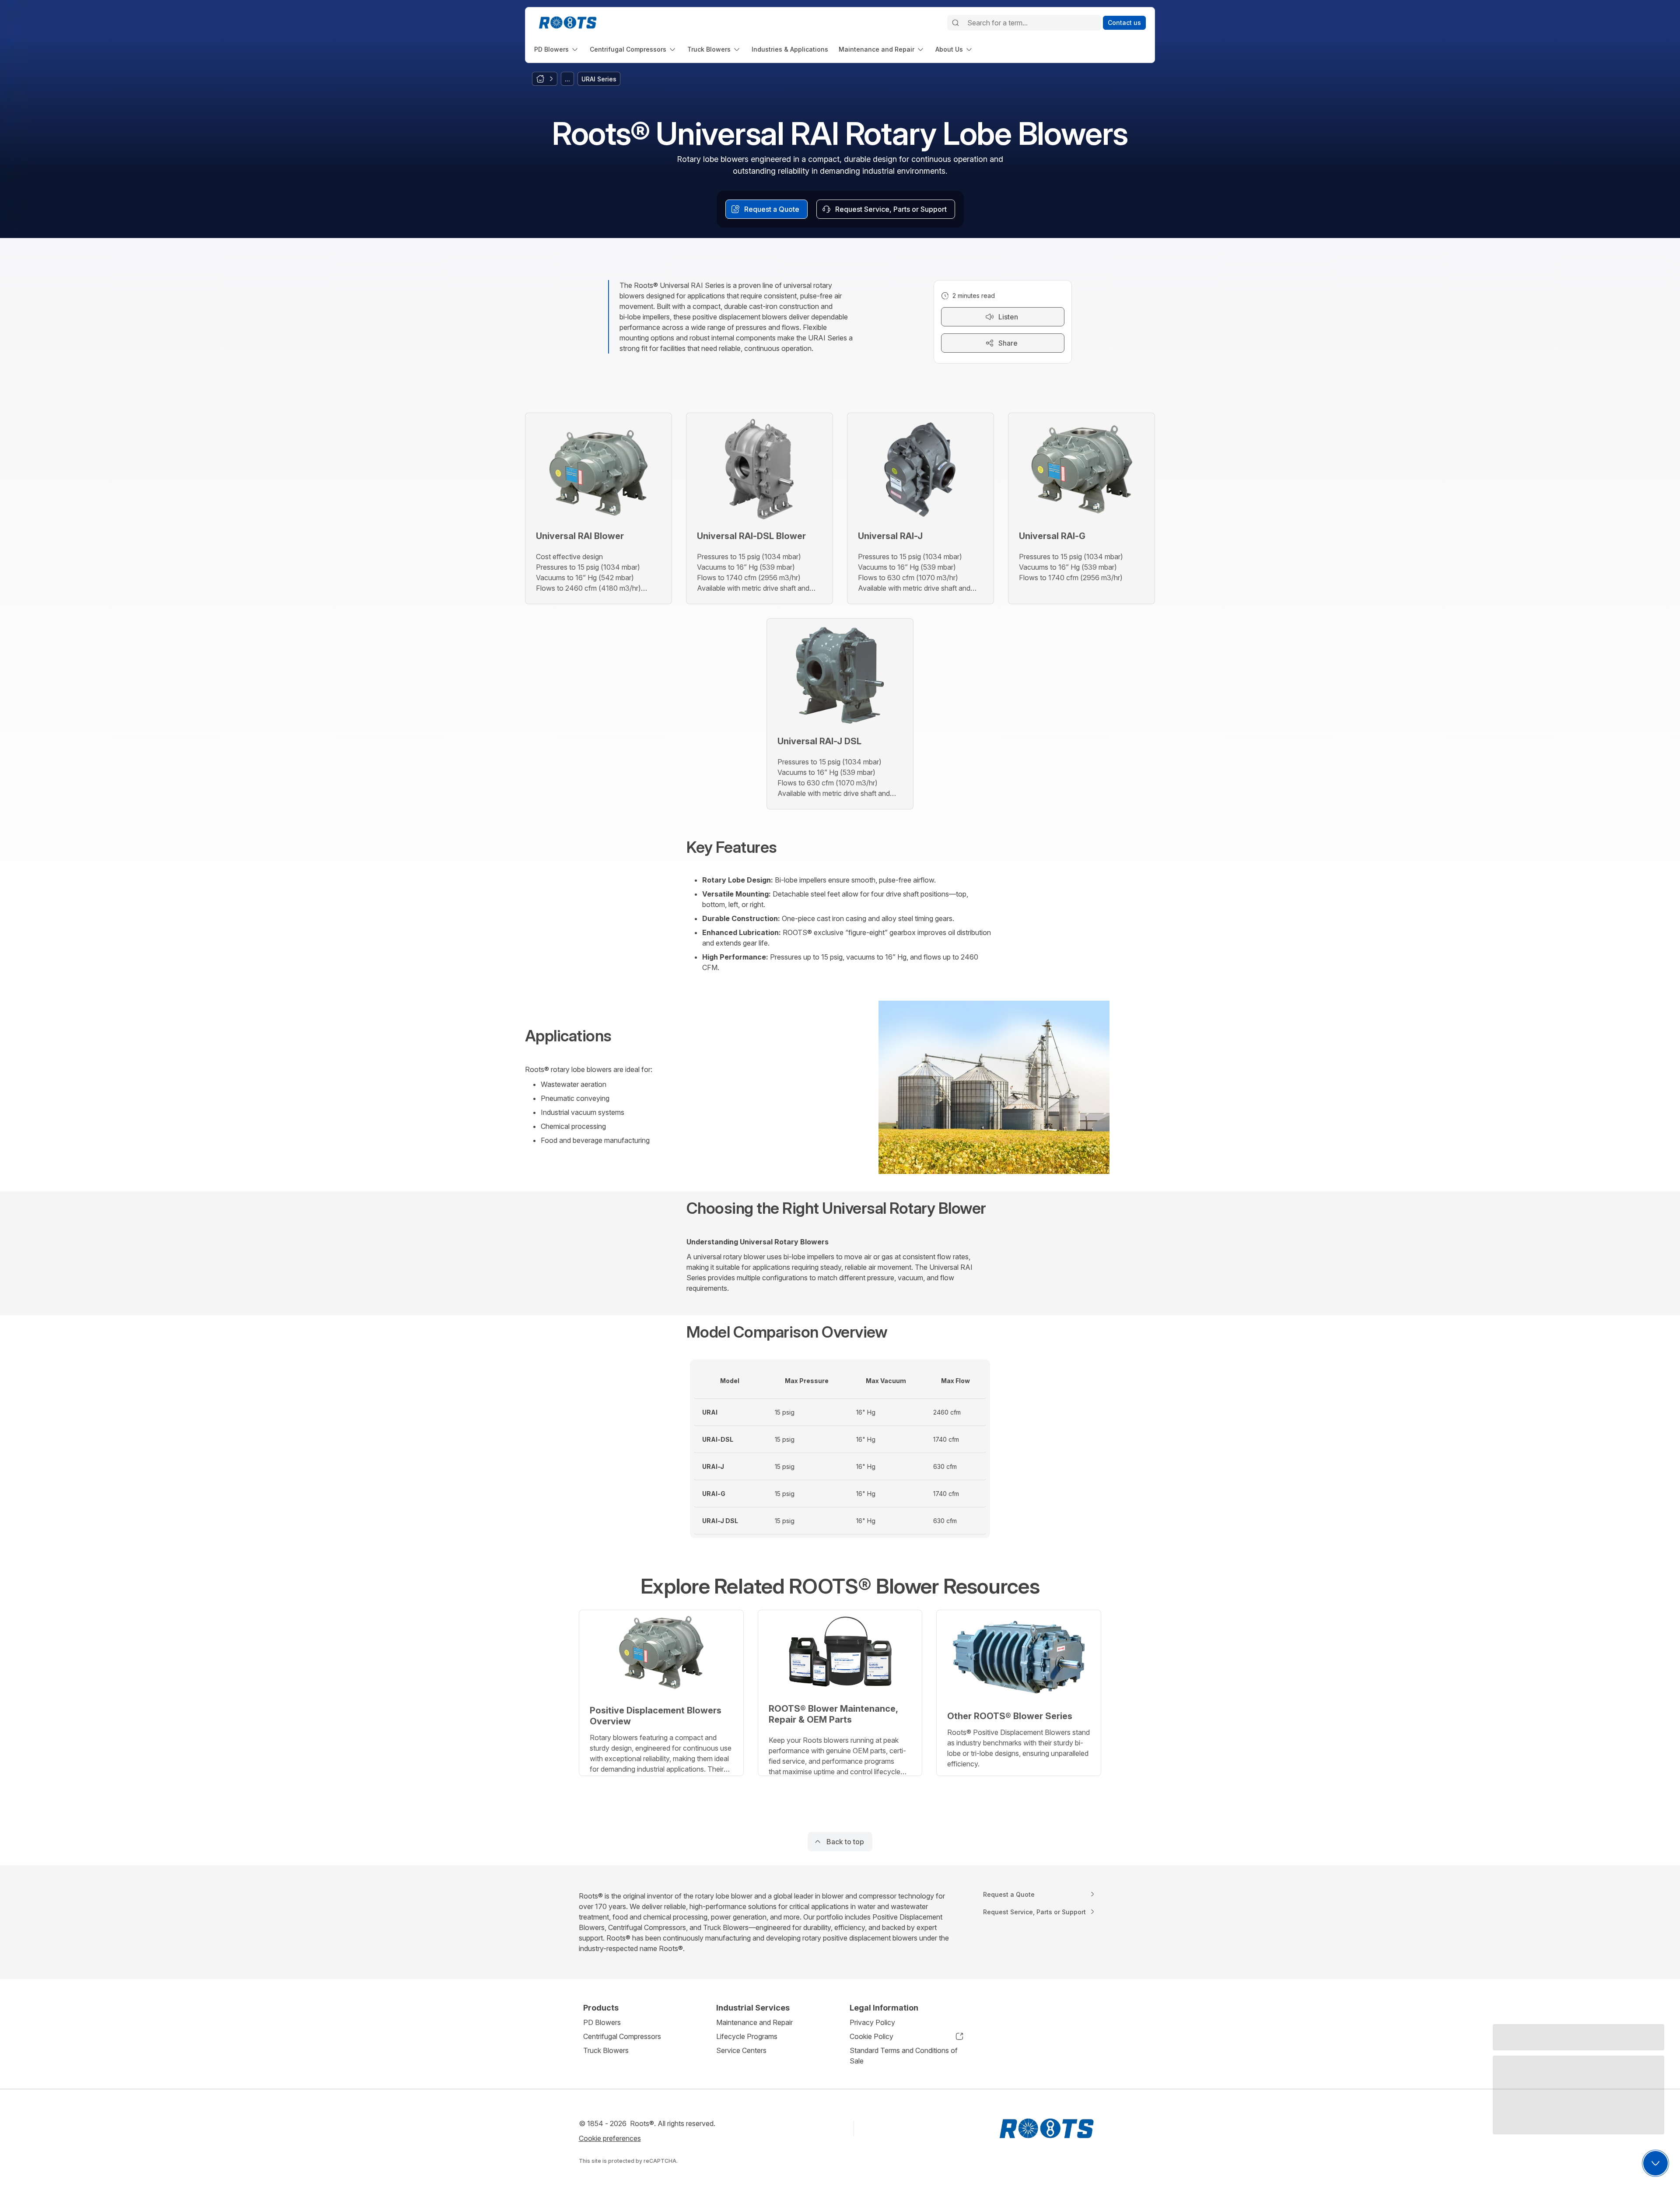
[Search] (955, 23)
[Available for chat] (1655, 2163)
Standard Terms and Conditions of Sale (904, 2056)
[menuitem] (557, 49)
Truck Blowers (606, 2050)
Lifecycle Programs (747, 2036)
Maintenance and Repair (754, 2022)
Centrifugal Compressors (622, 2036)
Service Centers (741, 2050)
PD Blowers (602, 2022)
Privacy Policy (872, 2022)
